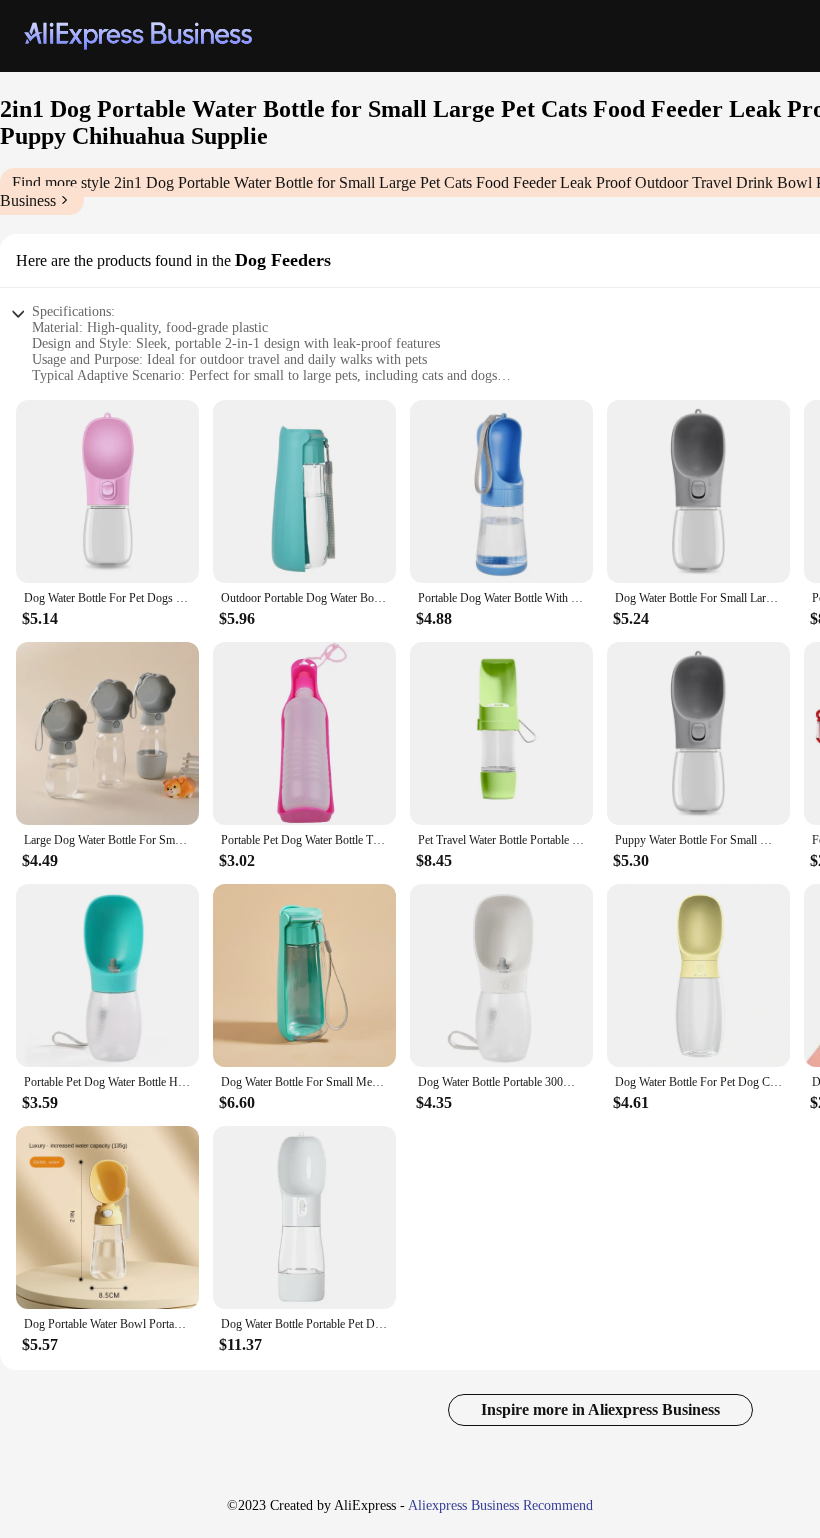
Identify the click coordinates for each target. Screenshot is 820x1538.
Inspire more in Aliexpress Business (600, 1409)
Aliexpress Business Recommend (500, 1505)
